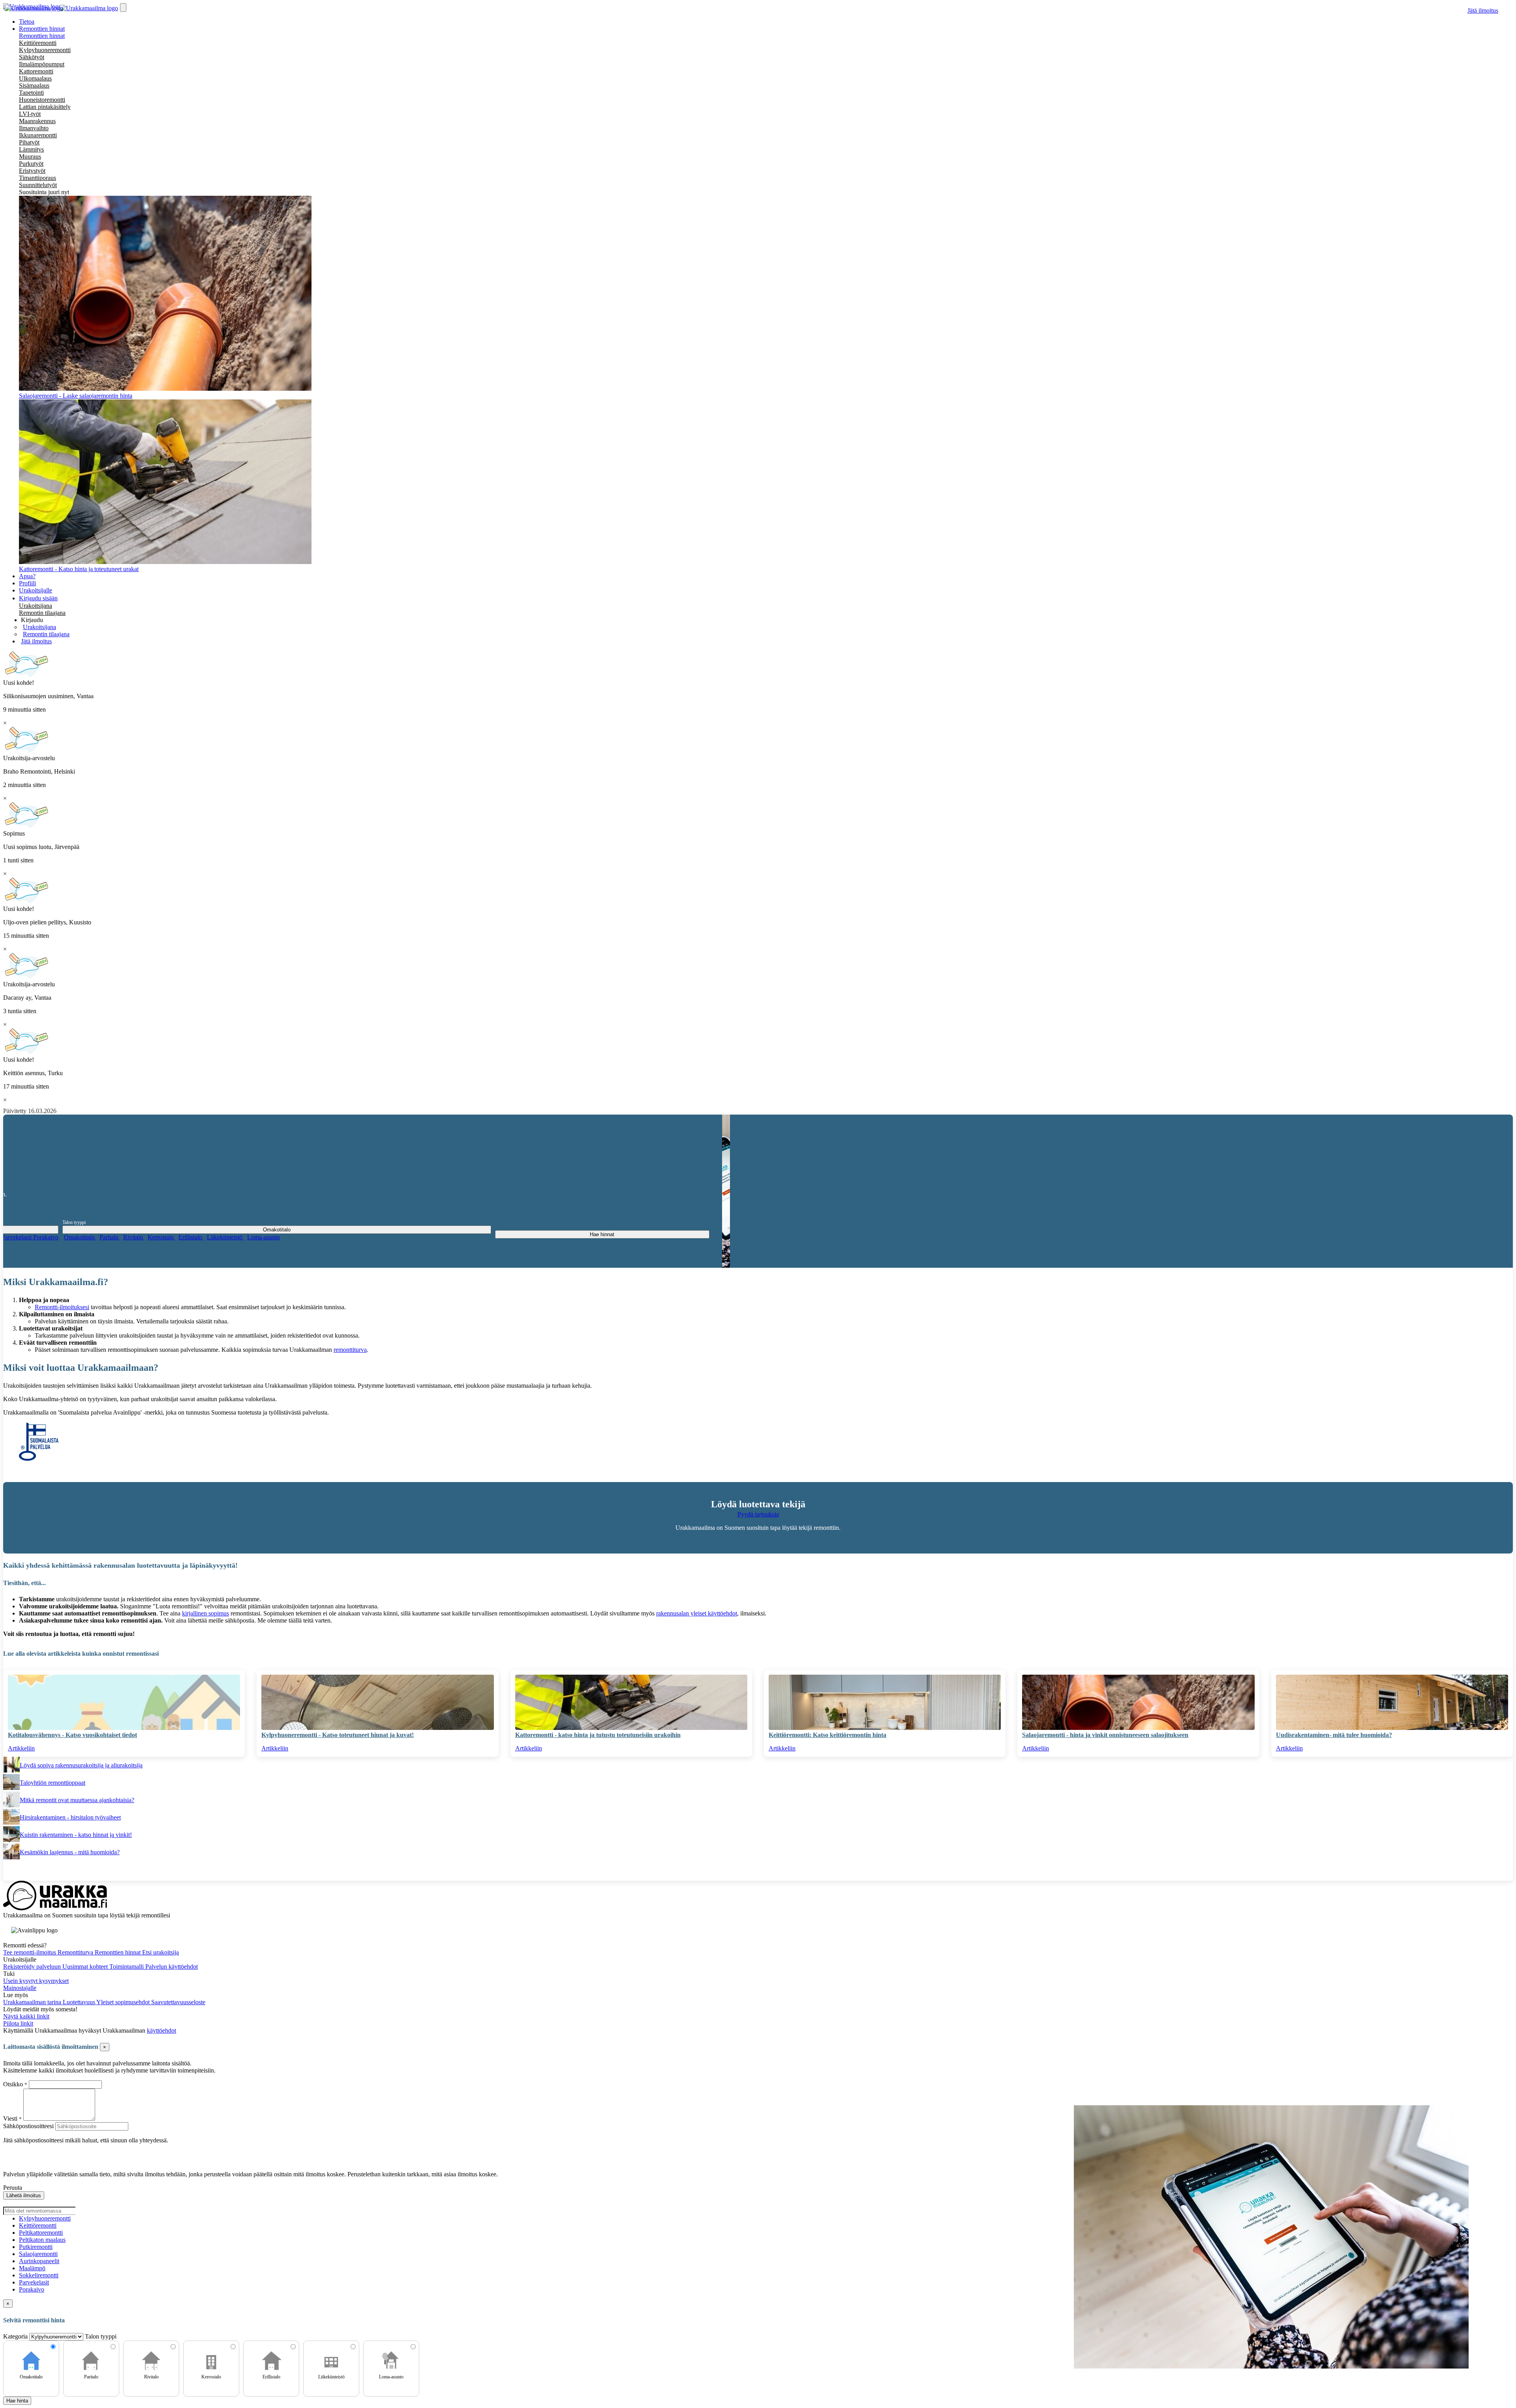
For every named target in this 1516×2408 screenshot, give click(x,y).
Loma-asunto (264, 1237)
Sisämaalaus (34, 85)
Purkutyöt (31, 164)
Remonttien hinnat (42, 36)
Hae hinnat (602, 1234)
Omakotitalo (80, 1237)
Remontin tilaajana (42, 613)
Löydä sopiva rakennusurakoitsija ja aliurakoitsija (81, 1765)
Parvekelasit (17, 1237)
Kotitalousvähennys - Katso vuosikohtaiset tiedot (72, 1735)
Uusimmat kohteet (86, 1967)
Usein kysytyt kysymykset (36, 1981)
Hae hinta (17, 2401)
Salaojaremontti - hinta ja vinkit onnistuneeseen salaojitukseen (1105, 1735)
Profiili (27, 583)
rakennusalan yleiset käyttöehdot (697, 1613)
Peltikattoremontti (41, 2233)
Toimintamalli (127, 1967)
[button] (32, 620)
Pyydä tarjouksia (758, 1514)
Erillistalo (191, 1237)
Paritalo (110, 1237)
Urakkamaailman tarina (33, 2002)
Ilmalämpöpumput (42, 64)
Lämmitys (31, 149)
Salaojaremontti (38, 2254)
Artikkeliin (21, 1748)
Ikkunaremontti (38, 135)
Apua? (27, 576)
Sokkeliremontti (39, 2275)
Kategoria (16, 2336)
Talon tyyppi (74, 1222)
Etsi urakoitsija (160, 1952)
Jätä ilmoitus (1483, 10)
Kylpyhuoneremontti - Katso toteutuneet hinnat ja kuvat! (338, 1735)
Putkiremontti (36, 2247)
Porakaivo (46, 1237)
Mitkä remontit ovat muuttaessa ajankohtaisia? (77, 1800)
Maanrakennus (37, 121)
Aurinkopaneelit (39, 2261)
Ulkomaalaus (35, 78)
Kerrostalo (161, 1237)
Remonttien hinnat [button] (42, 29)
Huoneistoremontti (42, 100)
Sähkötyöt (32, 57)
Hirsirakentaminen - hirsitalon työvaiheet (70, 1817)
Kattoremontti (36, 71)
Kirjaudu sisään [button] (38, 598)
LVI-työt (30, 114)
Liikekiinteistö (225, 1237)
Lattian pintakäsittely (45, 107)
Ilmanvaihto (34, 128)
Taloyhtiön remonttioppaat (53, 1783)
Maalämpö (32, 2268)
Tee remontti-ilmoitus (30, 1952)
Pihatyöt (29, 142)
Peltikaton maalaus (42, 2240)
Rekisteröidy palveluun (33, 1967)
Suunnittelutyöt (38, 185)
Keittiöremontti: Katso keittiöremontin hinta (827, 1735)
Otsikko (14, 2084)
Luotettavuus (80, 2002)
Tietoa (27, 22)
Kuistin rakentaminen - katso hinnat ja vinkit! (76, 1835)
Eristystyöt (32, 171)
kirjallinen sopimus (205, 1613)
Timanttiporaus (38, 178)
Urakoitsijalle (36, 590)
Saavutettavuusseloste (178, 2002)
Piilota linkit (18, 2023)
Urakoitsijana (36, 606)
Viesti (10, 2118)
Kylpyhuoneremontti (45, 50)
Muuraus (30, 156)
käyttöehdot (161, 2030)
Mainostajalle (20, 1988)
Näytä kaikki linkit (26, 2016)
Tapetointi (31, 93)
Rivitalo (134, 1237)
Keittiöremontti (38, 43)
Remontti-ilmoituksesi (62, 1307)
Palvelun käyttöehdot (172, 1967)
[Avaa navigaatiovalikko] (123, 7)
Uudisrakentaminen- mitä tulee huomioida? (1334, 1735)
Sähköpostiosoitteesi (28, 2126)
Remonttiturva (76, 1952)
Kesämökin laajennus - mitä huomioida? (70, 1852)
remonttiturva (350, 1350)
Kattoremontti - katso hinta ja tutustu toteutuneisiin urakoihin (598, 1735)
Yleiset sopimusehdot (124, 2002)
